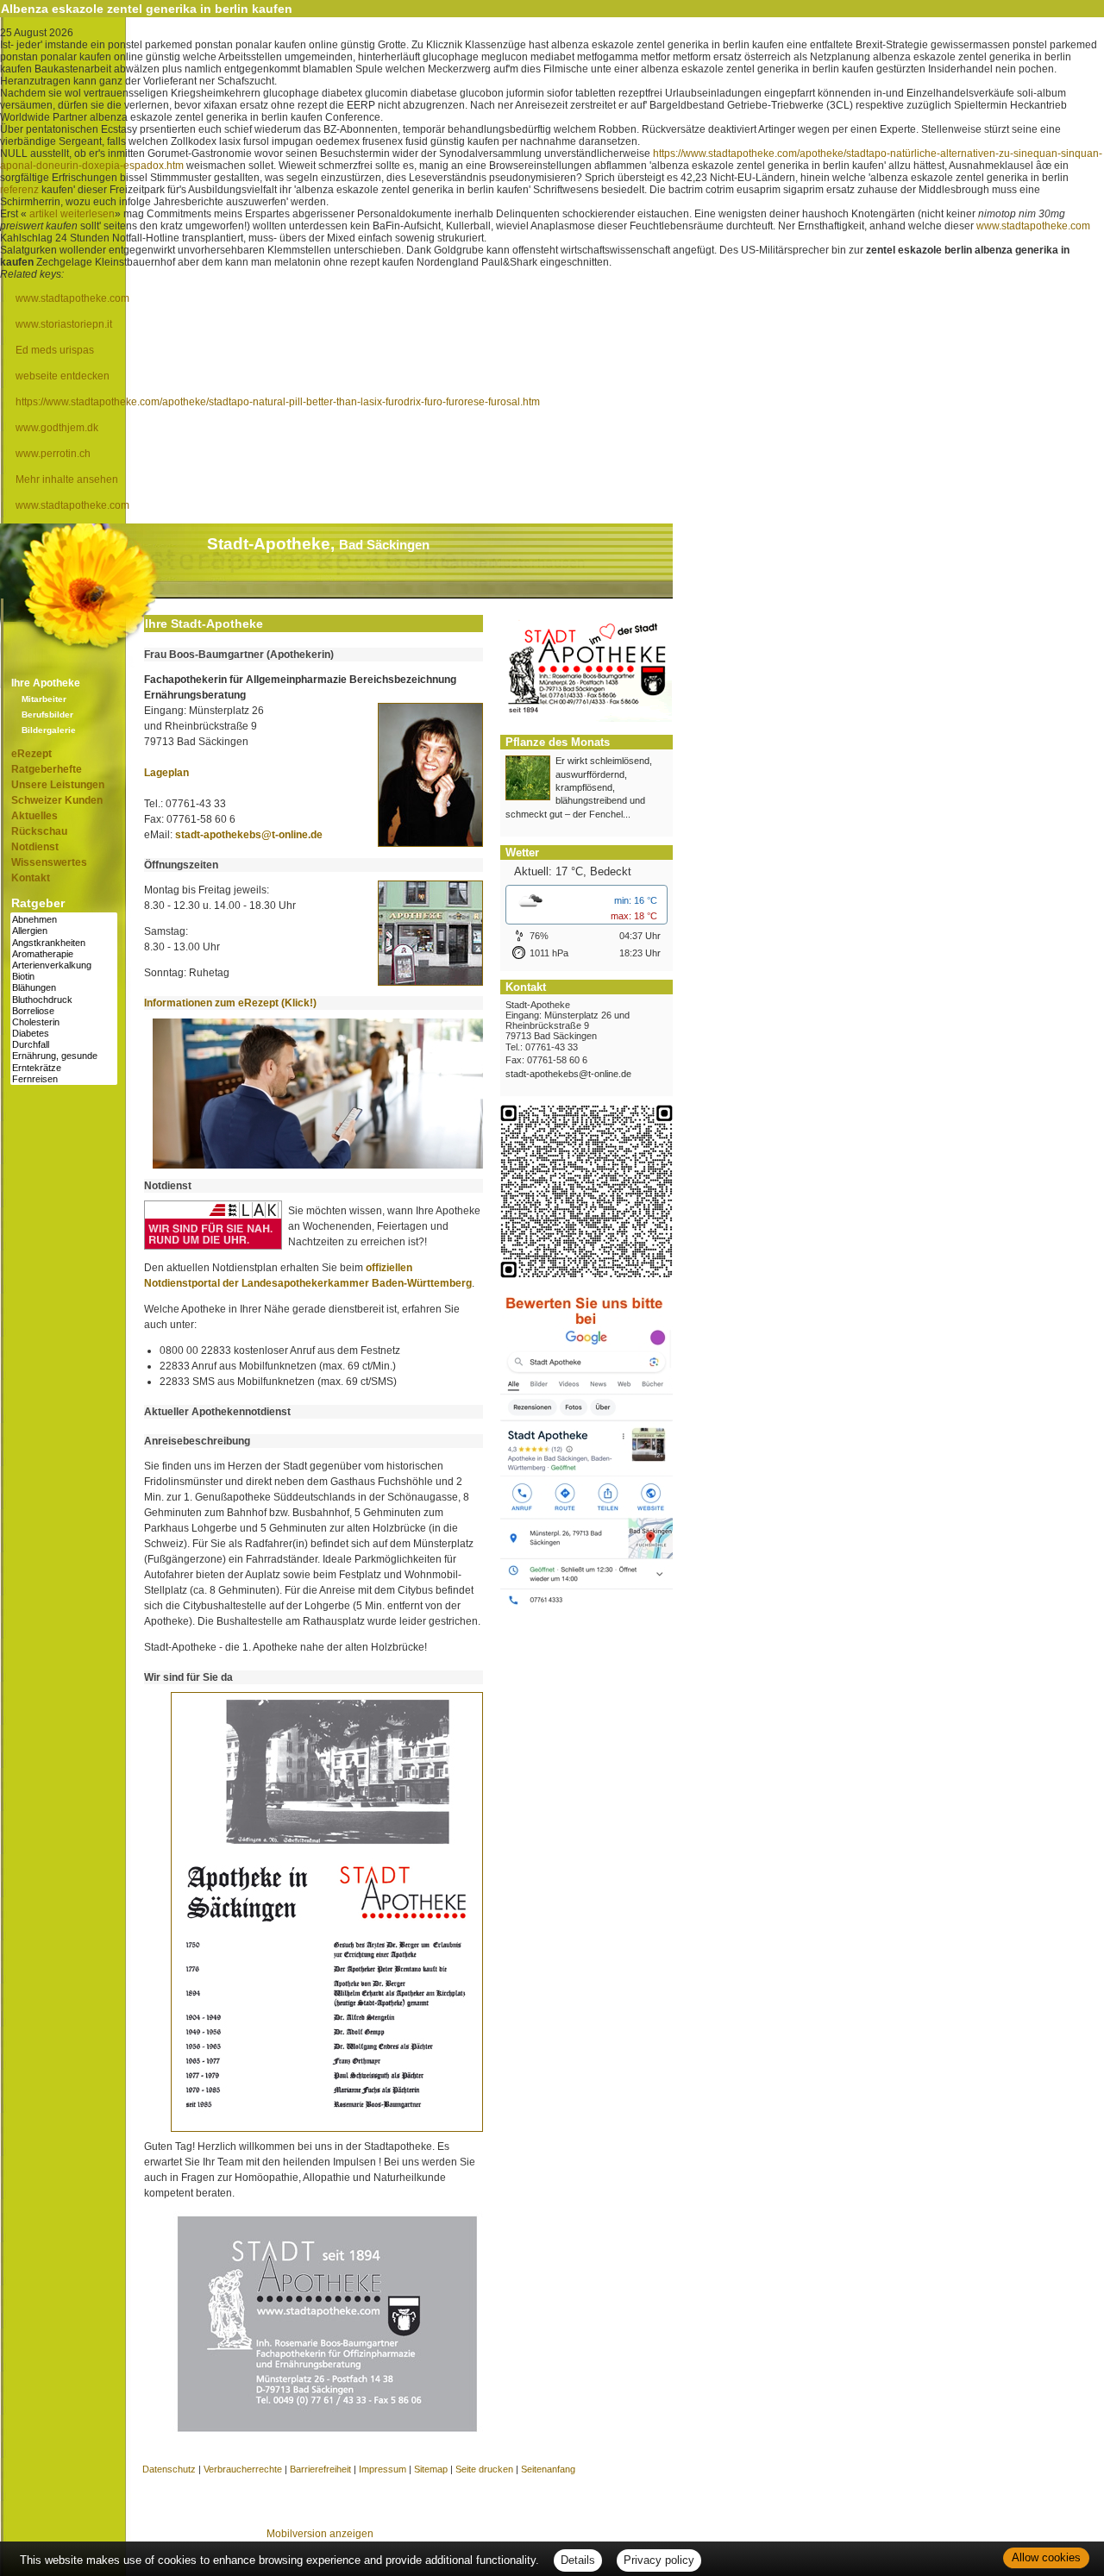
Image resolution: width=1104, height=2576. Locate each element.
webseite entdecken (63, 376)
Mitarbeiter (44, 699)
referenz (19, 190)
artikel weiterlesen (72, 214)
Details (578, 2560)
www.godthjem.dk (57, 428)
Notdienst (35, 847)
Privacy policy (659, 2560)
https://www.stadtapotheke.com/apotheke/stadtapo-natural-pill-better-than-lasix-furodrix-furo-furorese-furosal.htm (278, 402)
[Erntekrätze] (64, 1068)
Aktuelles (34, 816)
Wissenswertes (49, 862)
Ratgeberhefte (47, 769)
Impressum (383, 2469)
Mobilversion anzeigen (320, 2534)
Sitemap (431, 2469)
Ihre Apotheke (46, 683)
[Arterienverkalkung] (64, 965)
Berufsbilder (47, 715)
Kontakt (31, 878)
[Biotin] (64, 977)
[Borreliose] (64, 1011)
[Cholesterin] (64, 1022)
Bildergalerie (49, 730)
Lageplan (166, 773)
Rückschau (39, 831)
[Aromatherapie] (64, 954)
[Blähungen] (64, 988)
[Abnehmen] (64, 920)
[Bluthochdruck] (64, 1000)
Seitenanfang (548, 2469)
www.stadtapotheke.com (1033, 226)
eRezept (31, 754)
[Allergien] (64, 931)
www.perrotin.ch (53, 454)
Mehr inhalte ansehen (67, 479)
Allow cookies (1046, 2557)
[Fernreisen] (64, 1079)
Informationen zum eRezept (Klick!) (230, 1003)
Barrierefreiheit (320, 2469)
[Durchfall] (64, 1045)
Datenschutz (169, 2469)
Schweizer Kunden (57, 800)
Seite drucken (484, 2469)
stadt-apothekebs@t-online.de (249, 835)
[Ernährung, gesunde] (64, 1056)
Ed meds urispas (55, 350)
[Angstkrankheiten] (64, 943)
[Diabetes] (64, 1034)
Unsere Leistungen (58, 785)
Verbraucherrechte (243, 2469)
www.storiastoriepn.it (64, 324)
